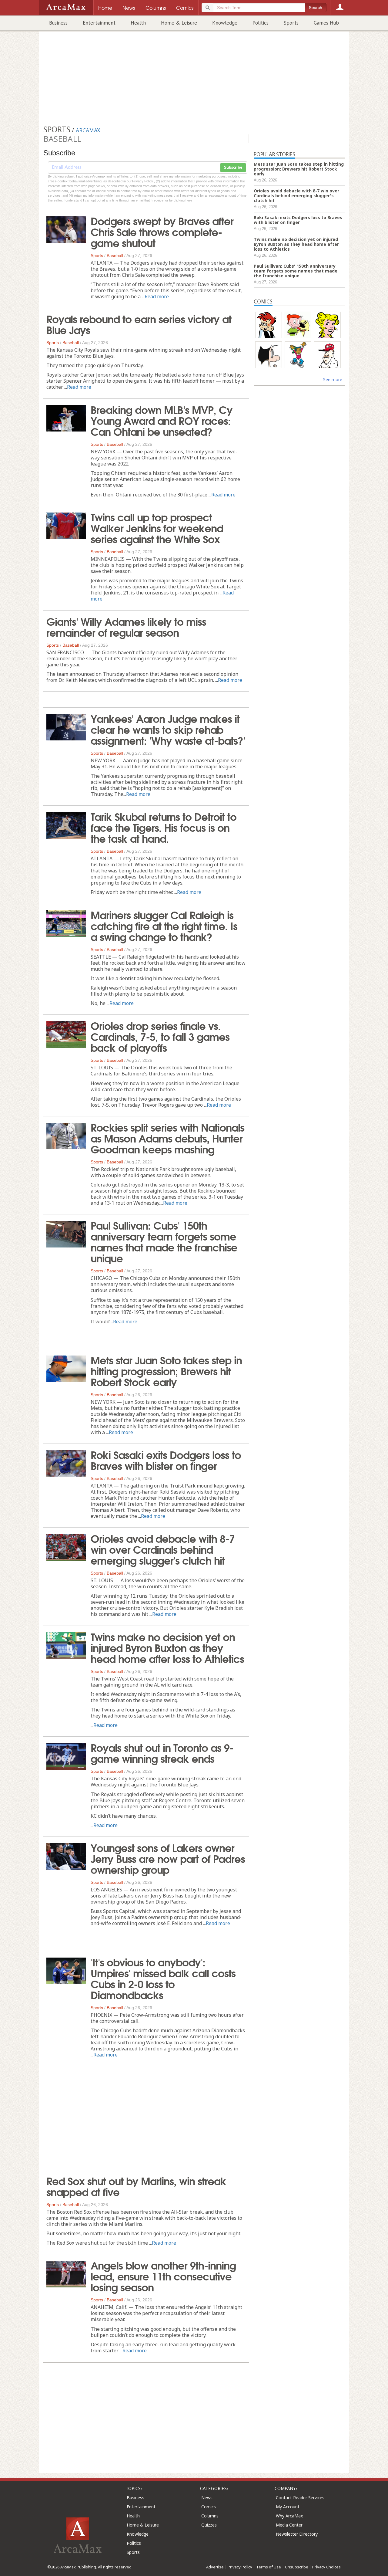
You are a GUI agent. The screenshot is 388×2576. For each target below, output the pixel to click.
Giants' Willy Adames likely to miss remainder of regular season (126, 626)
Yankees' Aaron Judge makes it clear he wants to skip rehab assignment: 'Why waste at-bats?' (168, 729)
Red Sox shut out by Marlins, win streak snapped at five (136, 2186)
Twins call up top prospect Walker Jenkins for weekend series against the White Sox (157, 527)
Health (138, 23)
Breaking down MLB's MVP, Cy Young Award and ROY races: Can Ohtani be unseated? (162, 420)
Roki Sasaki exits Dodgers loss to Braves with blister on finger (166, 1460)
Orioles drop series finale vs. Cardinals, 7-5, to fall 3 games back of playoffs (160, 1036)
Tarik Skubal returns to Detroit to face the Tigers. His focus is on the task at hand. (164, 827)
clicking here (183, 200)
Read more (157, 296)
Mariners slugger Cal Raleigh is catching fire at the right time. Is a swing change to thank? (164, 925)
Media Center (289, 2525)
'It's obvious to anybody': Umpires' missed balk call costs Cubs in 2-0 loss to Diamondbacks (163, 1978)
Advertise (215, 2567)
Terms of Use (269, 2567)
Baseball (115, 256)
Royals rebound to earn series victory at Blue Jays (139, 324)
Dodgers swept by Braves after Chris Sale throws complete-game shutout (162, 231)
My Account (288, 2507)
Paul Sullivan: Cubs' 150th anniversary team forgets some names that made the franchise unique (164, 1241)
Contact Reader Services (300, 2498)
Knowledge (225, 23)
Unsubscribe (297, 2567)
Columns (210, 2516)
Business (58, 23)
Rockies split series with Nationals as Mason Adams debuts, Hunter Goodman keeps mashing (167, 1138)
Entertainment (99, 23)
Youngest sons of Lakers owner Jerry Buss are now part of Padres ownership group (168, 1858)
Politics (261, 23)
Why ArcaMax (289, 2516)
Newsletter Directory (297, 2534)
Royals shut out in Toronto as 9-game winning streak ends (162, 1752)
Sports (291, 23)
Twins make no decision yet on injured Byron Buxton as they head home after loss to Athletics (167, 1647)
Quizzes (209, 2525)
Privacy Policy (240, 2567)
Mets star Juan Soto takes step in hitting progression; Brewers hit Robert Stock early (166, 1370)
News (207, 2498)
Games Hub (326, 23)
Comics (209, 2507)
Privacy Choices (326, 2567)
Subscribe (233, 168)
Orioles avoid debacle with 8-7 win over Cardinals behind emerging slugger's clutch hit (163, 1549)
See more (333, 379)
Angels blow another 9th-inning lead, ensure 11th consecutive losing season (163, 2276)
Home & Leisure (179, 23)
